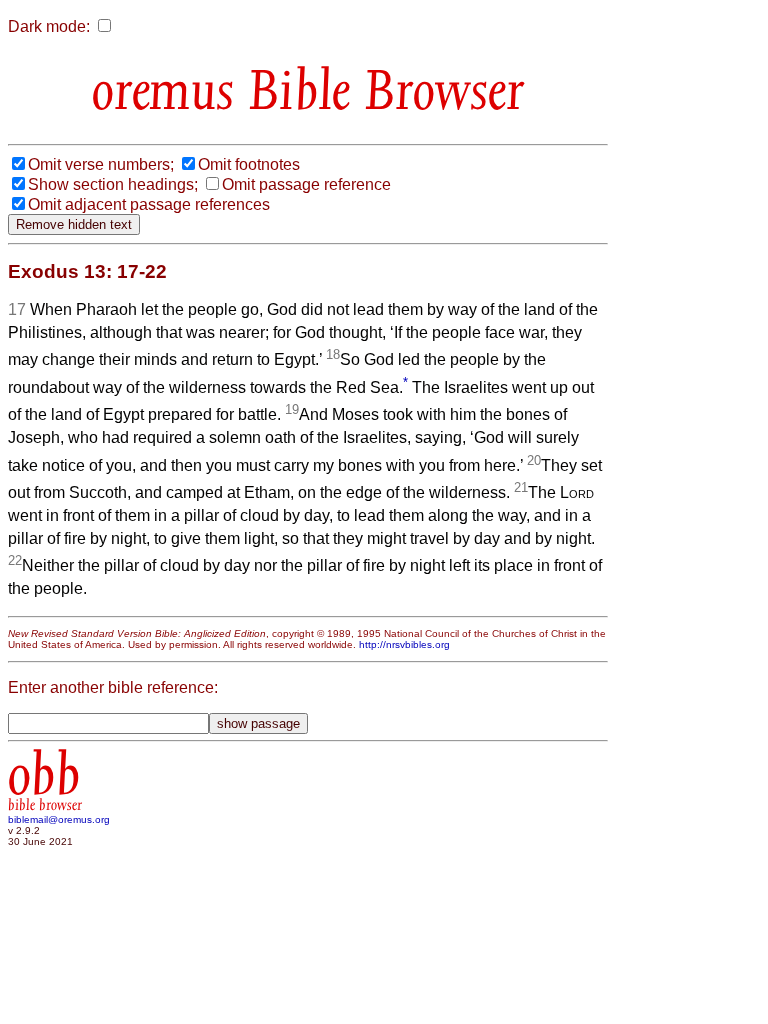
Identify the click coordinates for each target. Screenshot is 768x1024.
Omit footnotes (249, 164)
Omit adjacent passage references (149, 204)
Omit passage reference (306, 184)
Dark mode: (49, 26)
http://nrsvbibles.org (404, 644)
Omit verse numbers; (101, 164)
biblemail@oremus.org (59, 819)
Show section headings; (113, 184)
